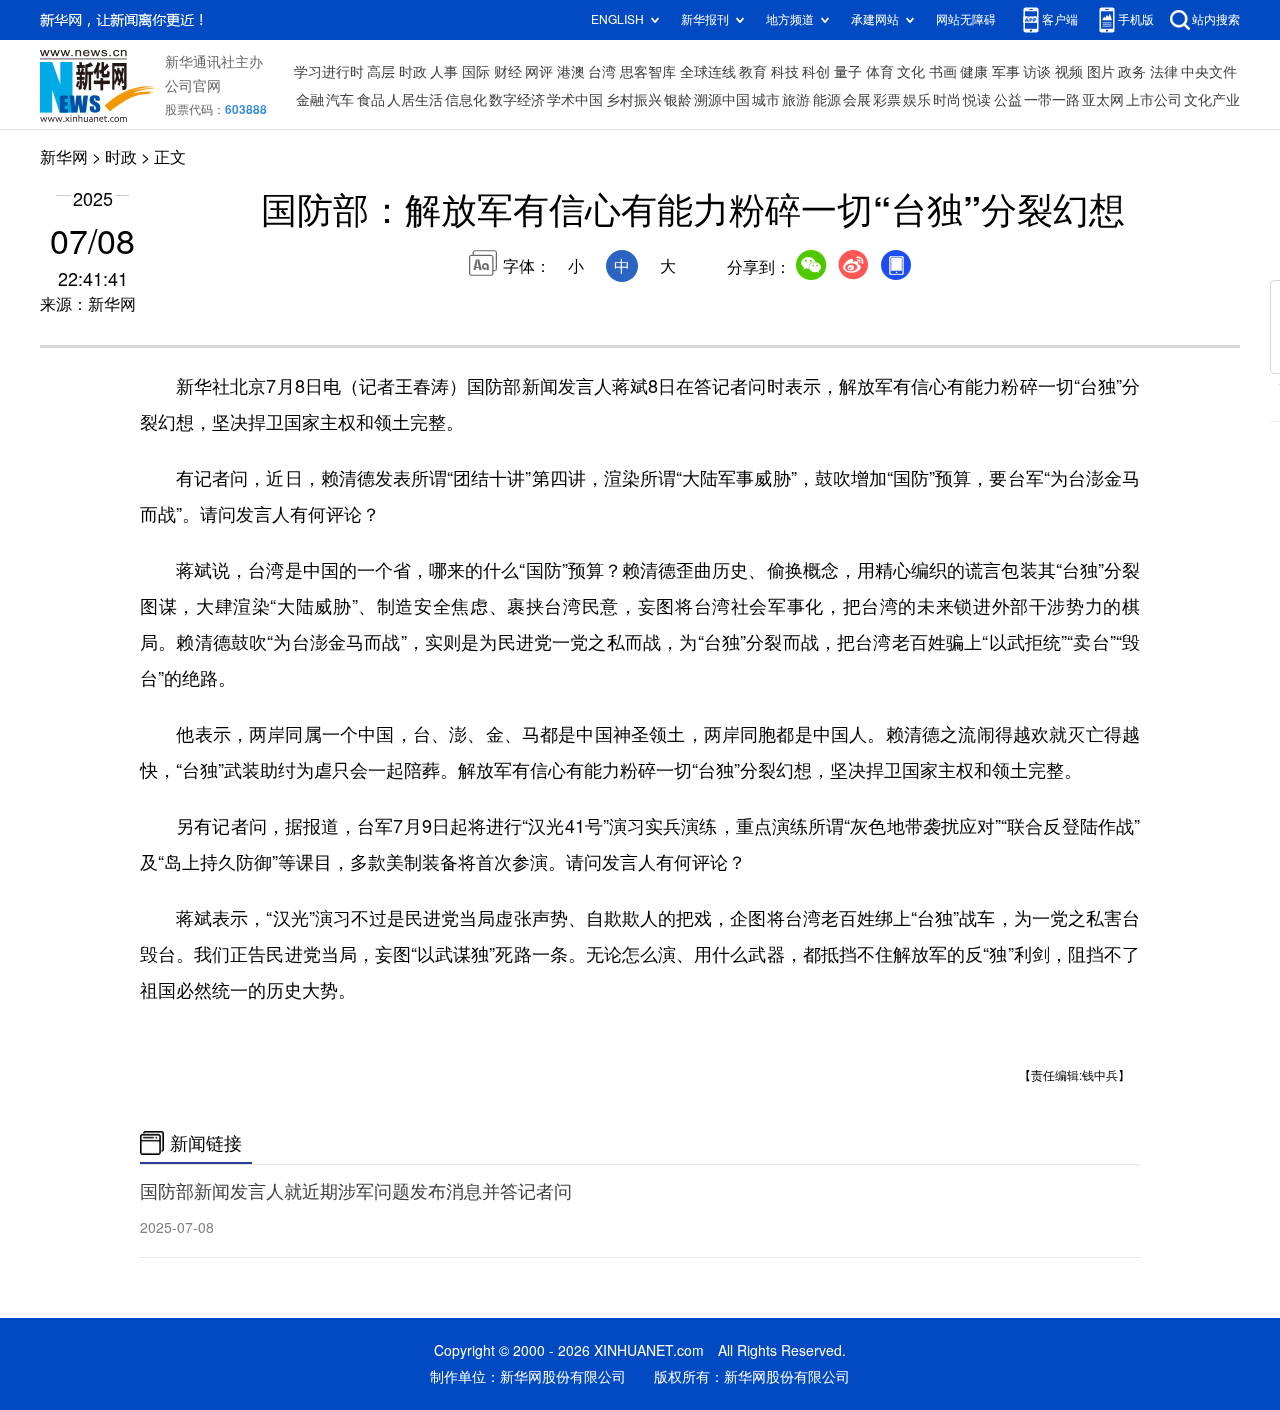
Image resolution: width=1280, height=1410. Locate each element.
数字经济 (517, 100)
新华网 (64, 157)
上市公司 (1154, 100)
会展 (857, 100)
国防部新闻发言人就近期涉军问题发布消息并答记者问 (356, 1191)
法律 (1164, 72)
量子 (848, 72)
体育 (880, 72)
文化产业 (1212, 100)
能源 (827, 100)
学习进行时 (329, 72)
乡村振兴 (634, 100)
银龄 (678, 100)
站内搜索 (1216, 19)
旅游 (796, 100)
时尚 (947, 100)
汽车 (340, 100)
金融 (310, 100)
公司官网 (193, 86)
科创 (816, 72)
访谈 (1037, 72)
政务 (1132, 72)
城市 (766, 100)
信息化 (466, 100)
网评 (539, 72)
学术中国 (575, 100)
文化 (911, 72)
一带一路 (1052, 100)
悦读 (977, 100)
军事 (1006, 72)
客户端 (1060, 19)
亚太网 (1103, 100)
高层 (381, 72)
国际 (476, 72)
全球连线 (708, 72)
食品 (371, 100)
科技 (785, 72)
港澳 (571, 72)
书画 (943, 72)
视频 (1069, 72)
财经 (508, 72)
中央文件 (1209, 72)
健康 (974, 72)
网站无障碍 (966, 19)
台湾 (602, 72)
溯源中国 (722, 100)
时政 (413, 72)
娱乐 (917, 100)
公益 (1008, 100)
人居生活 (415, 100)
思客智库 (648, 72)
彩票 (887, 100)
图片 (1101, 72)
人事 (444, 72)
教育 (753, 72)
